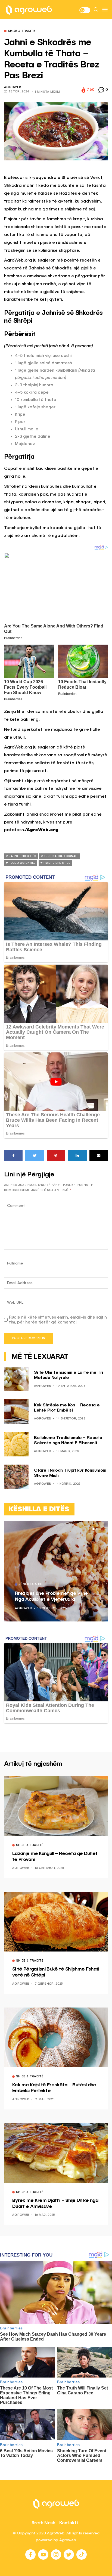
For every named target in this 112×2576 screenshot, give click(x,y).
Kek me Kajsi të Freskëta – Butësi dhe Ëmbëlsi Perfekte (54, 2088)
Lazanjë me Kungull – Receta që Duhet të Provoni (55, 1857)
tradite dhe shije (57, 863)
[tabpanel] (56, 1571)
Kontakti (69, 2523)
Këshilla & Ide (31, 1585)
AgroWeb (13, 87)
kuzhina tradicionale (61, 856)
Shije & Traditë (22, 31)
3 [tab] (100, 1529)
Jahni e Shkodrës (22, 856)
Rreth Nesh (43, 2523)
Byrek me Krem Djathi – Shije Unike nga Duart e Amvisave (55, 2204)
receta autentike (22, 863)
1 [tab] (94, 1529)
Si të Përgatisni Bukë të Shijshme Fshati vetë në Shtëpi (56, 1972)
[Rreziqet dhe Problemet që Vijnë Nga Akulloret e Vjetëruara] (56, 1571)
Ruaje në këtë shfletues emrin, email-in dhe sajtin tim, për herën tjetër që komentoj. (58, 1320)
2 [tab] (97, 1529)
